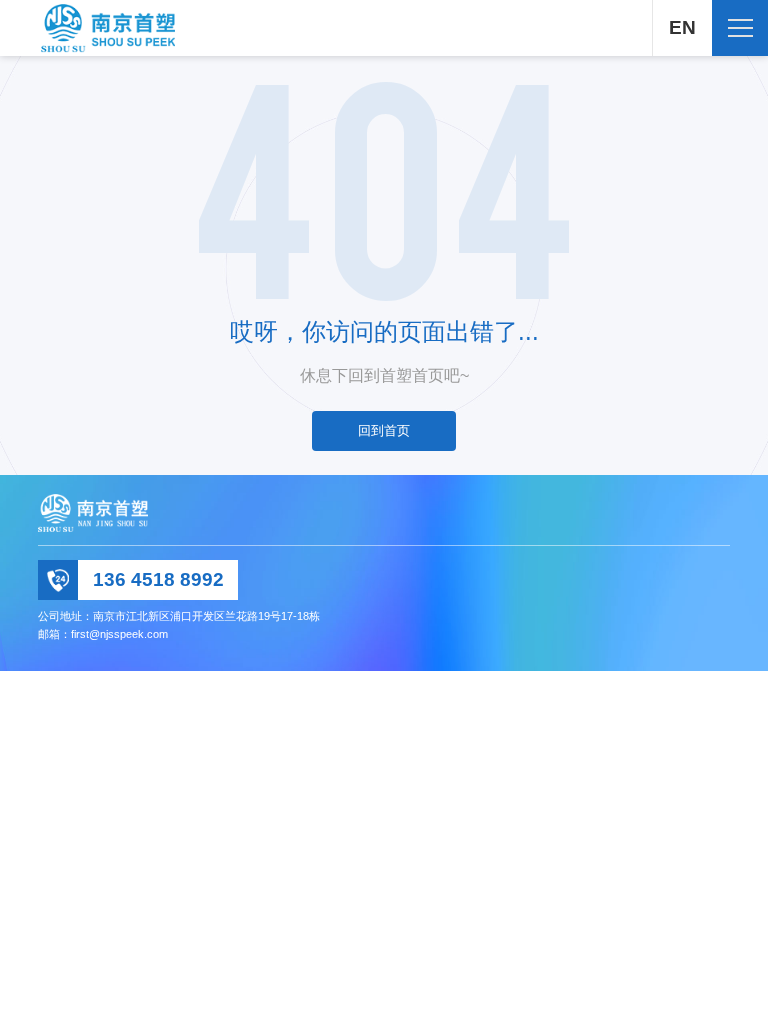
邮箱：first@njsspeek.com (103, 634)
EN (682, 27)
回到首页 (384, 430)
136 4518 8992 (158, 579)
